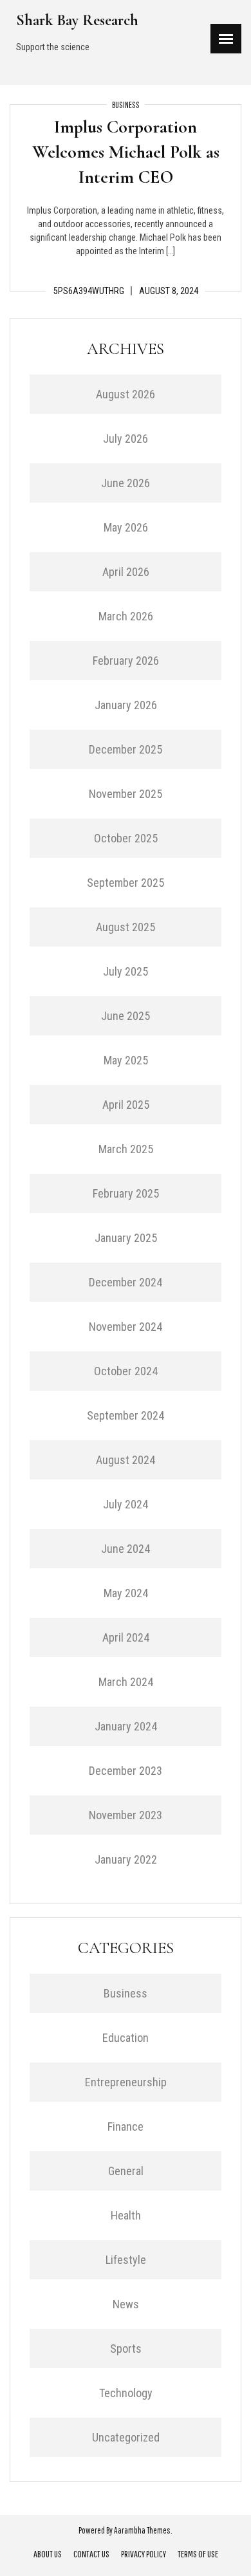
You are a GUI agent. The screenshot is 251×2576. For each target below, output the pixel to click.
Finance (126, 2127)
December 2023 (126, 1771)
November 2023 (126, 1815)
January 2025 (126, 1238)
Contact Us (91, 2554)
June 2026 (126, 483)
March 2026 (126, 616)
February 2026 (126, 661)
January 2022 (126, 1859)
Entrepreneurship (126, 2082)
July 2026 (126, 439)
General (126, 2171)
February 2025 (126, 1193)
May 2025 (126, 1060)
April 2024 (126, 1637)
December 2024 (126, 1282)
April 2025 (126, 1105)
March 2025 (126, 1149)
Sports (126, 2349)
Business (126, 105)
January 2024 (126, 1726)
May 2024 (126, 1593)
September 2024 (126, 1415)
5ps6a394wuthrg (89, 291)
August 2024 (126, 1460)
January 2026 (126, 705)
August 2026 (126, 394)
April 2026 (126, 572)
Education (126, 2038)
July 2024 (126, 1504)
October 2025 (126, 838)
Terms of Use (198, 2554)
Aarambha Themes (142, 2530)
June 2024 (126, 1549)
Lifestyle (126, 2260)
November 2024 (126, 1327)
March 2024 (126, 1682)
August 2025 (126, 927)
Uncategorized (126, 2437)
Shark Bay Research (77, 20)
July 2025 (126, 971)
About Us (48, 2554)
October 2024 (126, 1371)
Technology (126, 2393)
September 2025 (126, 883)
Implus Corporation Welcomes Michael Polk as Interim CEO (126, 152)
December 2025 (126, 749)
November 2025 (126, 794)
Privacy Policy (144, 2554)
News (126, 2304)
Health (126, 2215)
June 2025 (126, 1016)
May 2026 (126, 527)
